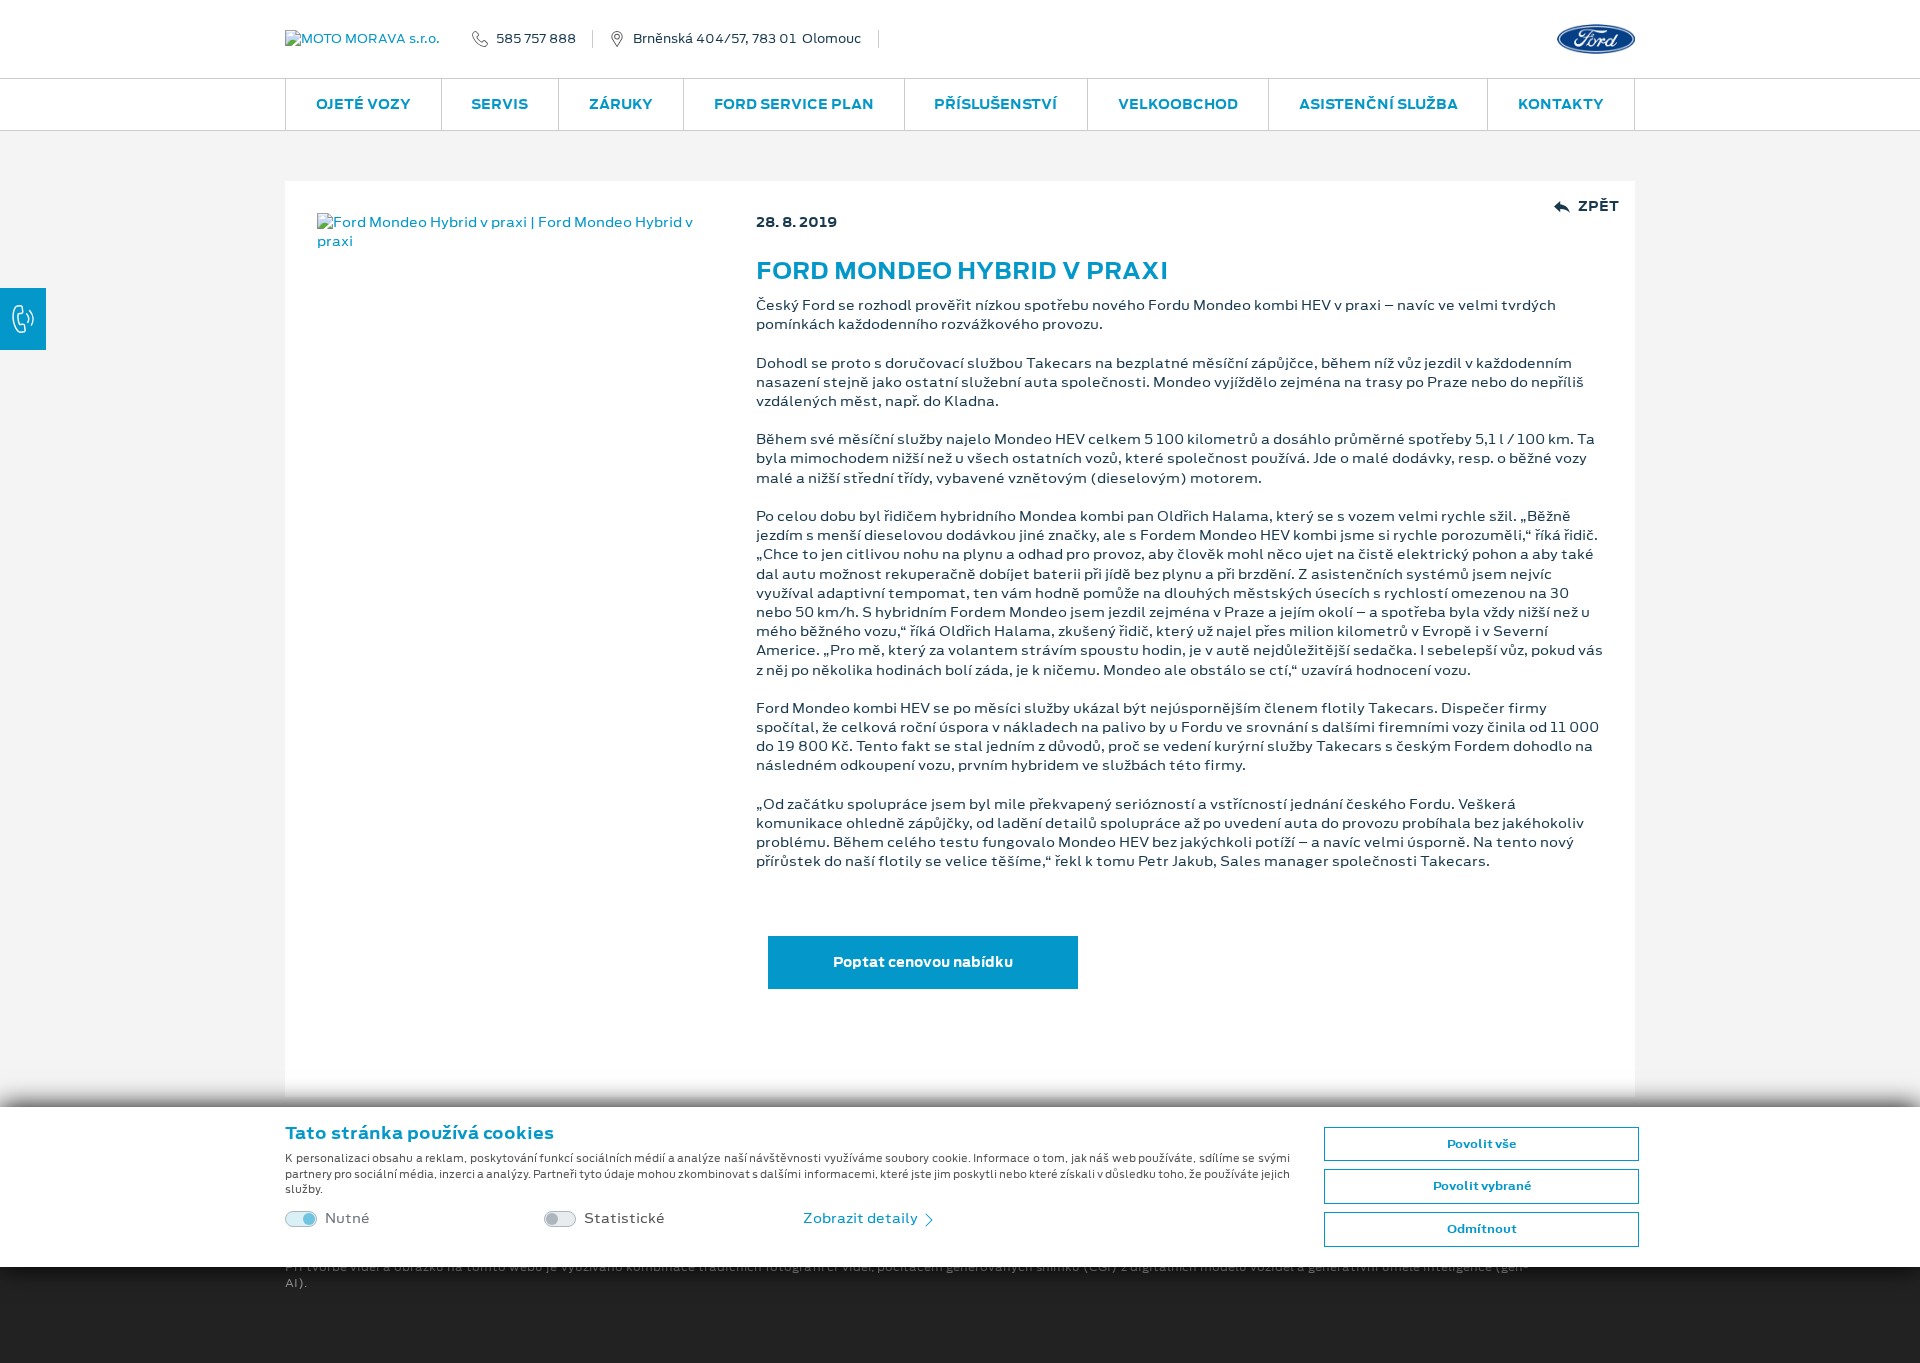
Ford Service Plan (794, 104)
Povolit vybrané (1482, 1186)
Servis (499, 104)
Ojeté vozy (363, 104)
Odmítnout (1482, 1229)
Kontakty (1561, 104)
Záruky (621, 104)
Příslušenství (995, 104)
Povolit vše (1481, 1144)
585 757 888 (536, 39)
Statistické (624, 1218)
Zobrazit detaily (862, 1218)
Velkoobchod (1178, 104)
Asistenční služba (1378, 104)
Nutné (347, 1218)
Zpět (1598, 206)
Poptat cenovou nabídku (923, 962)
